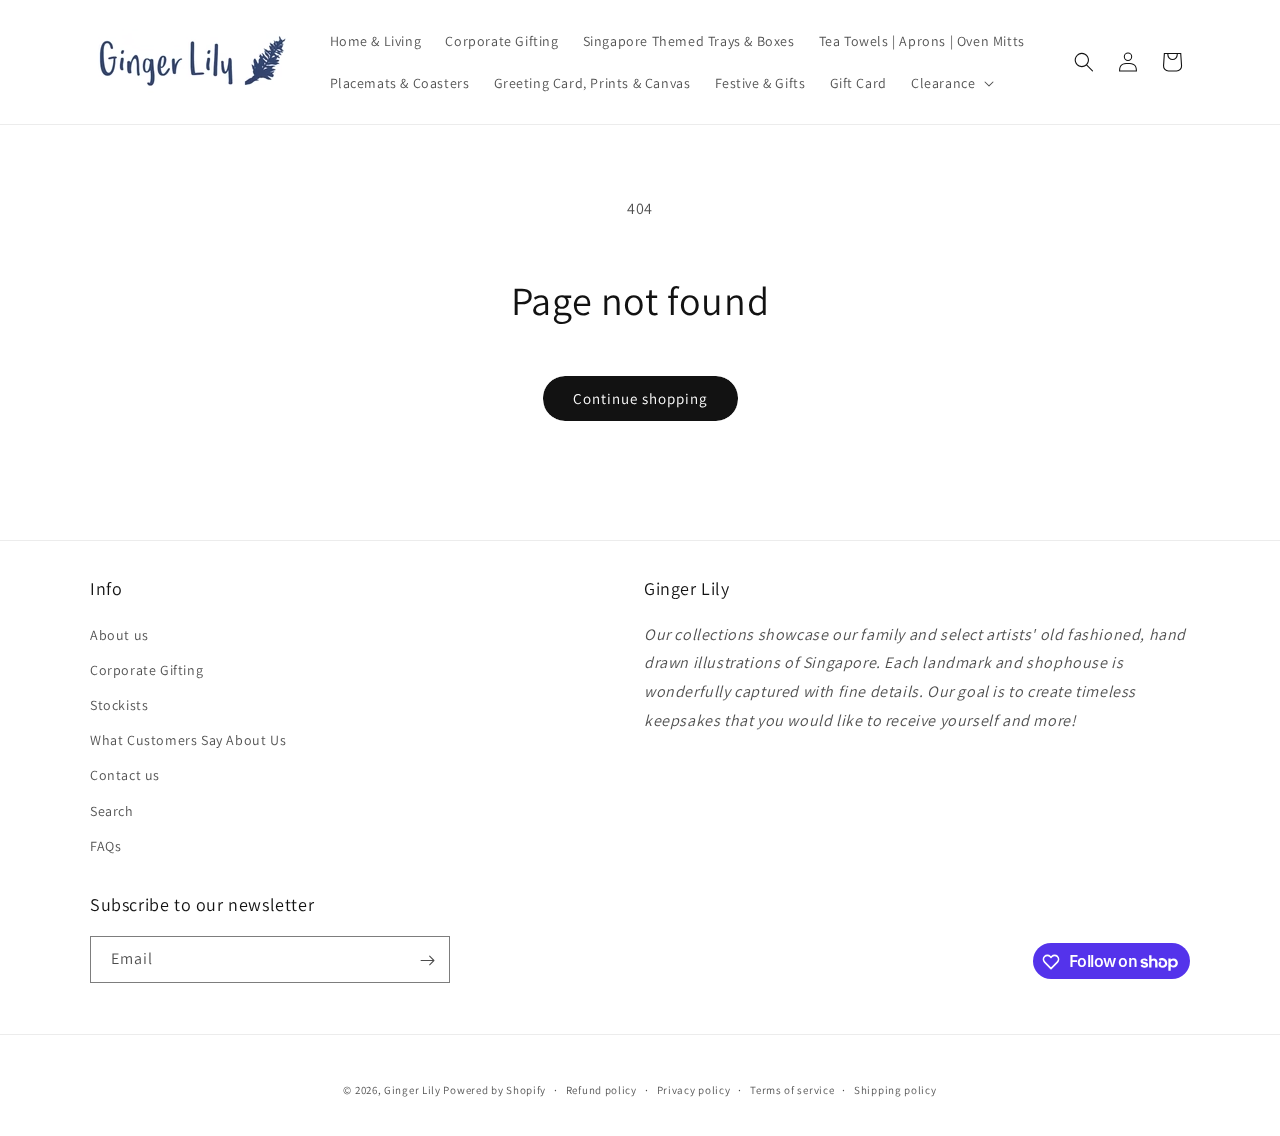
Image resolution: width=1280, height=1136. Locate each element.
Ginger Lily (412, 1090)
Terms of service (792, 1089)
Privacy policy (694, 1089)
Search (112, 810)
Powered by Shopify (494, 1090)
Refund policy (601, 1089)
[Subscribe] (427, 960)
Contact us (125, 775)
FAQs (105, 845)
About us (119, 634)
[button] (950, 83)
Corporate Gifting (146, 669)
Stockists (119, 704)
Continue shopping (640, 398)
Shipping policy (895, 1089)
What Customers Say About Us (188, 739)
